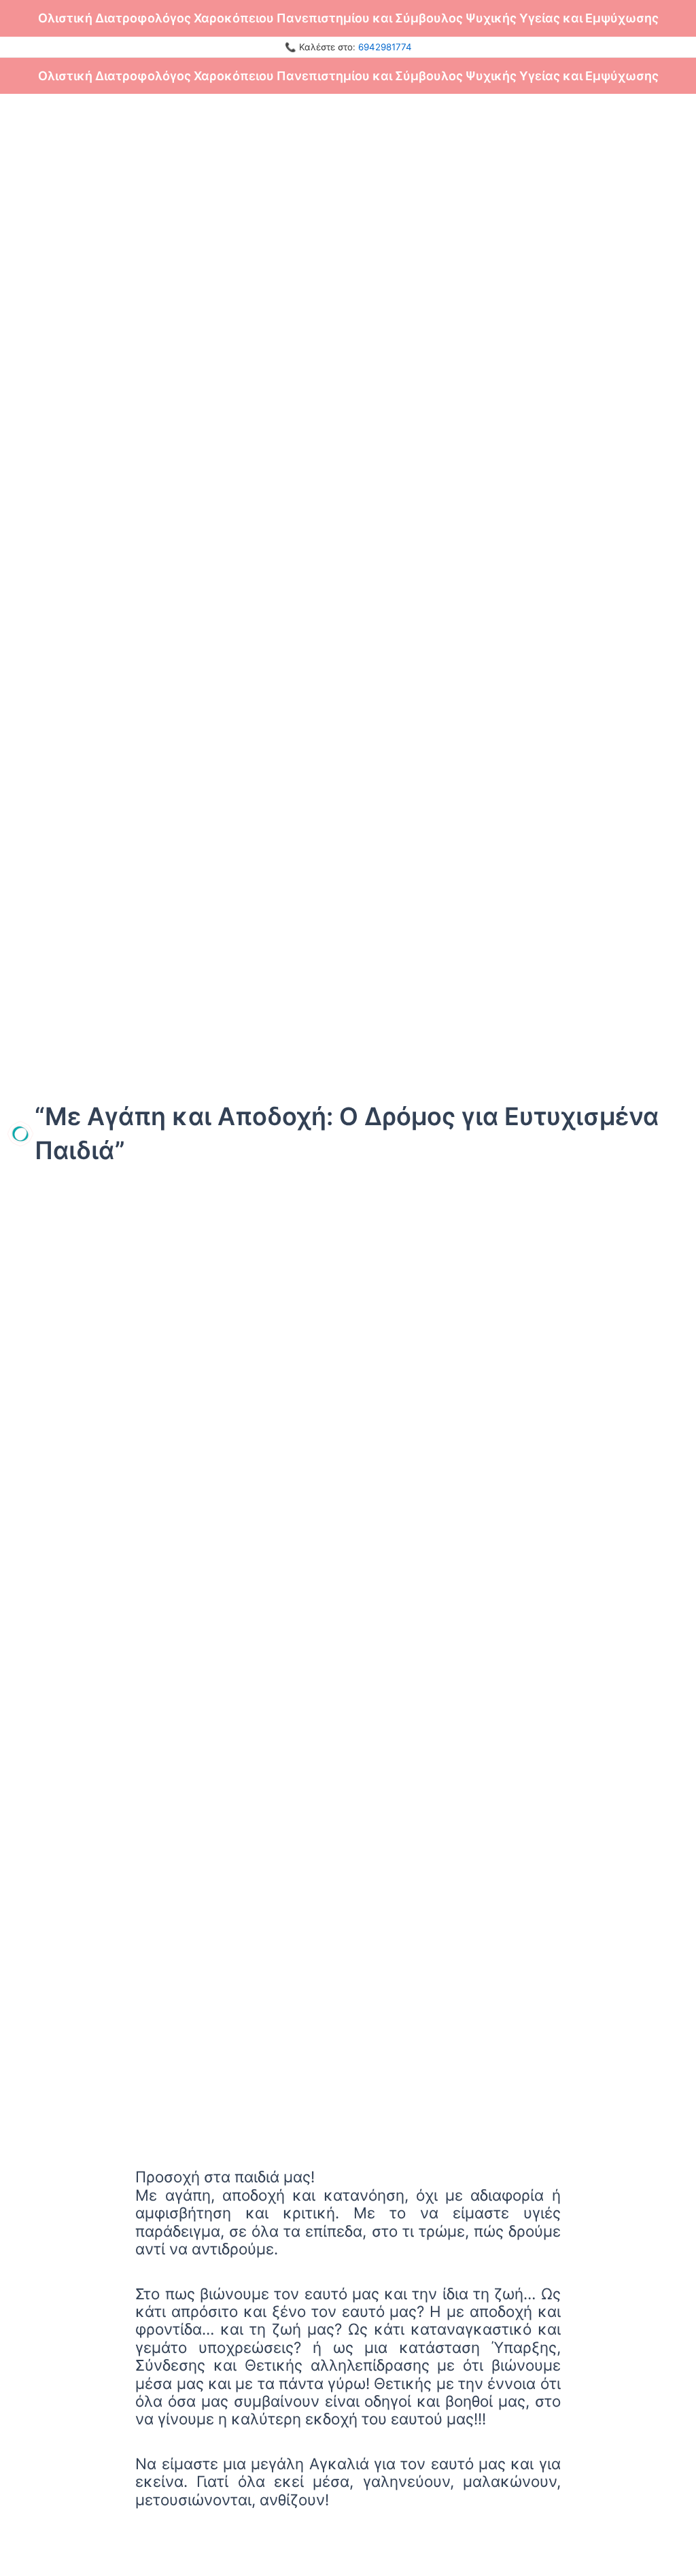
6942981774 (385, 47)
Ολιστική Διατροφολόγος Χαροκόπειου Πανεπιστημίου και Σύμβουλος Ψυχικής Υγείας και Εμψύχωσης (348, 18)
